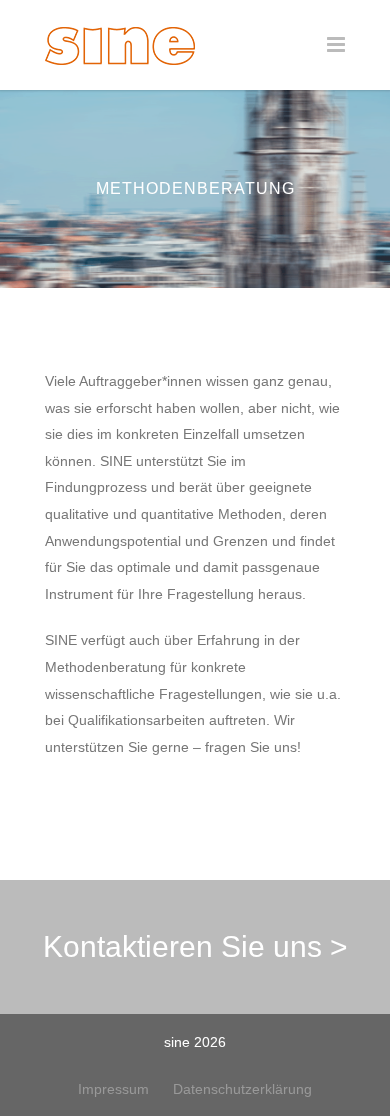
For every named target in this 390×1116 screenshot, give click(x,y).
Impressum (113, 1089)
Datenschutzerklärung (242, 1089)
